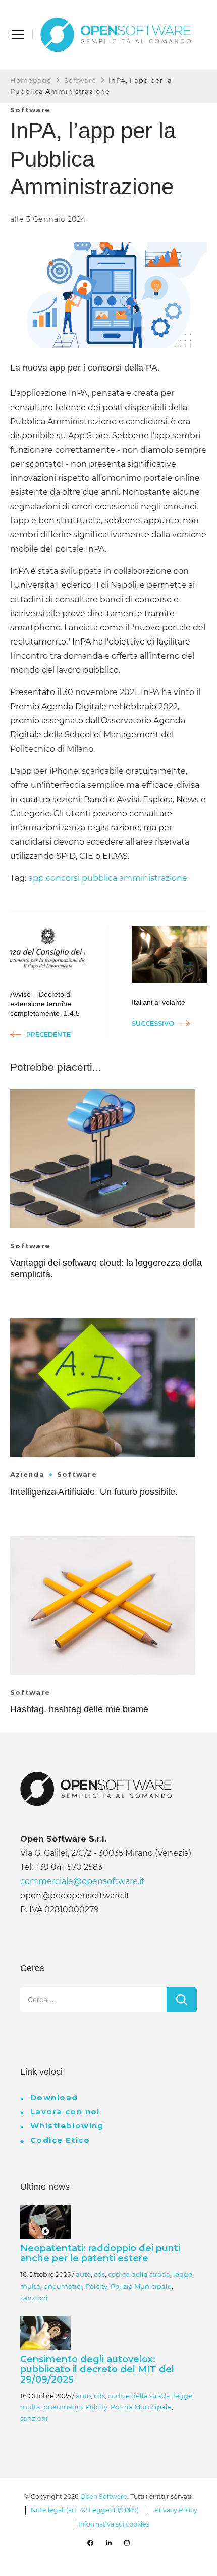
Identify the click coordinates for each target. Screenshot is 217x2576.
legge (183, 2274)
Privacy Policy (176, 2510)
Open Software (104, 2496)
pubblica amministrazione (134, 878)
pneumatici (63, 2286)
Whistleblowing (67, 2126)
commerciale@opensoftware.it (83, 1881)
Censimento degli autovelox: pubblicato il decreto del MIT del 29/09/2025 (97, 2369)
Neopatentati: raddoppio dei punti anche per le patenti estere (100, 2253)
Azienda (27, 1475)
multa (30, 2286)
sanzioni (34, 2298)
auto (83, 2274)
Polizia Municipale (141, 2286)
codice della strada (139, 2274)
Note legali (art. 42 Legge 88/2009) (85, 2510)
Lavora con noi (65, 2112)
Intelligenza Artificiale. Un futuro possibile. (94, 1492)
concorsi (63, 878)
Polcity (96, 2286)
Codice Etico (60, 2140)
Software (30, 110)
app (36, 878)
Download (54, 2097)
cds (99, 2274)
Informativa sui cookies (114, 2524)
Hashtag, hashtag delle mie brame (79, 1709)
